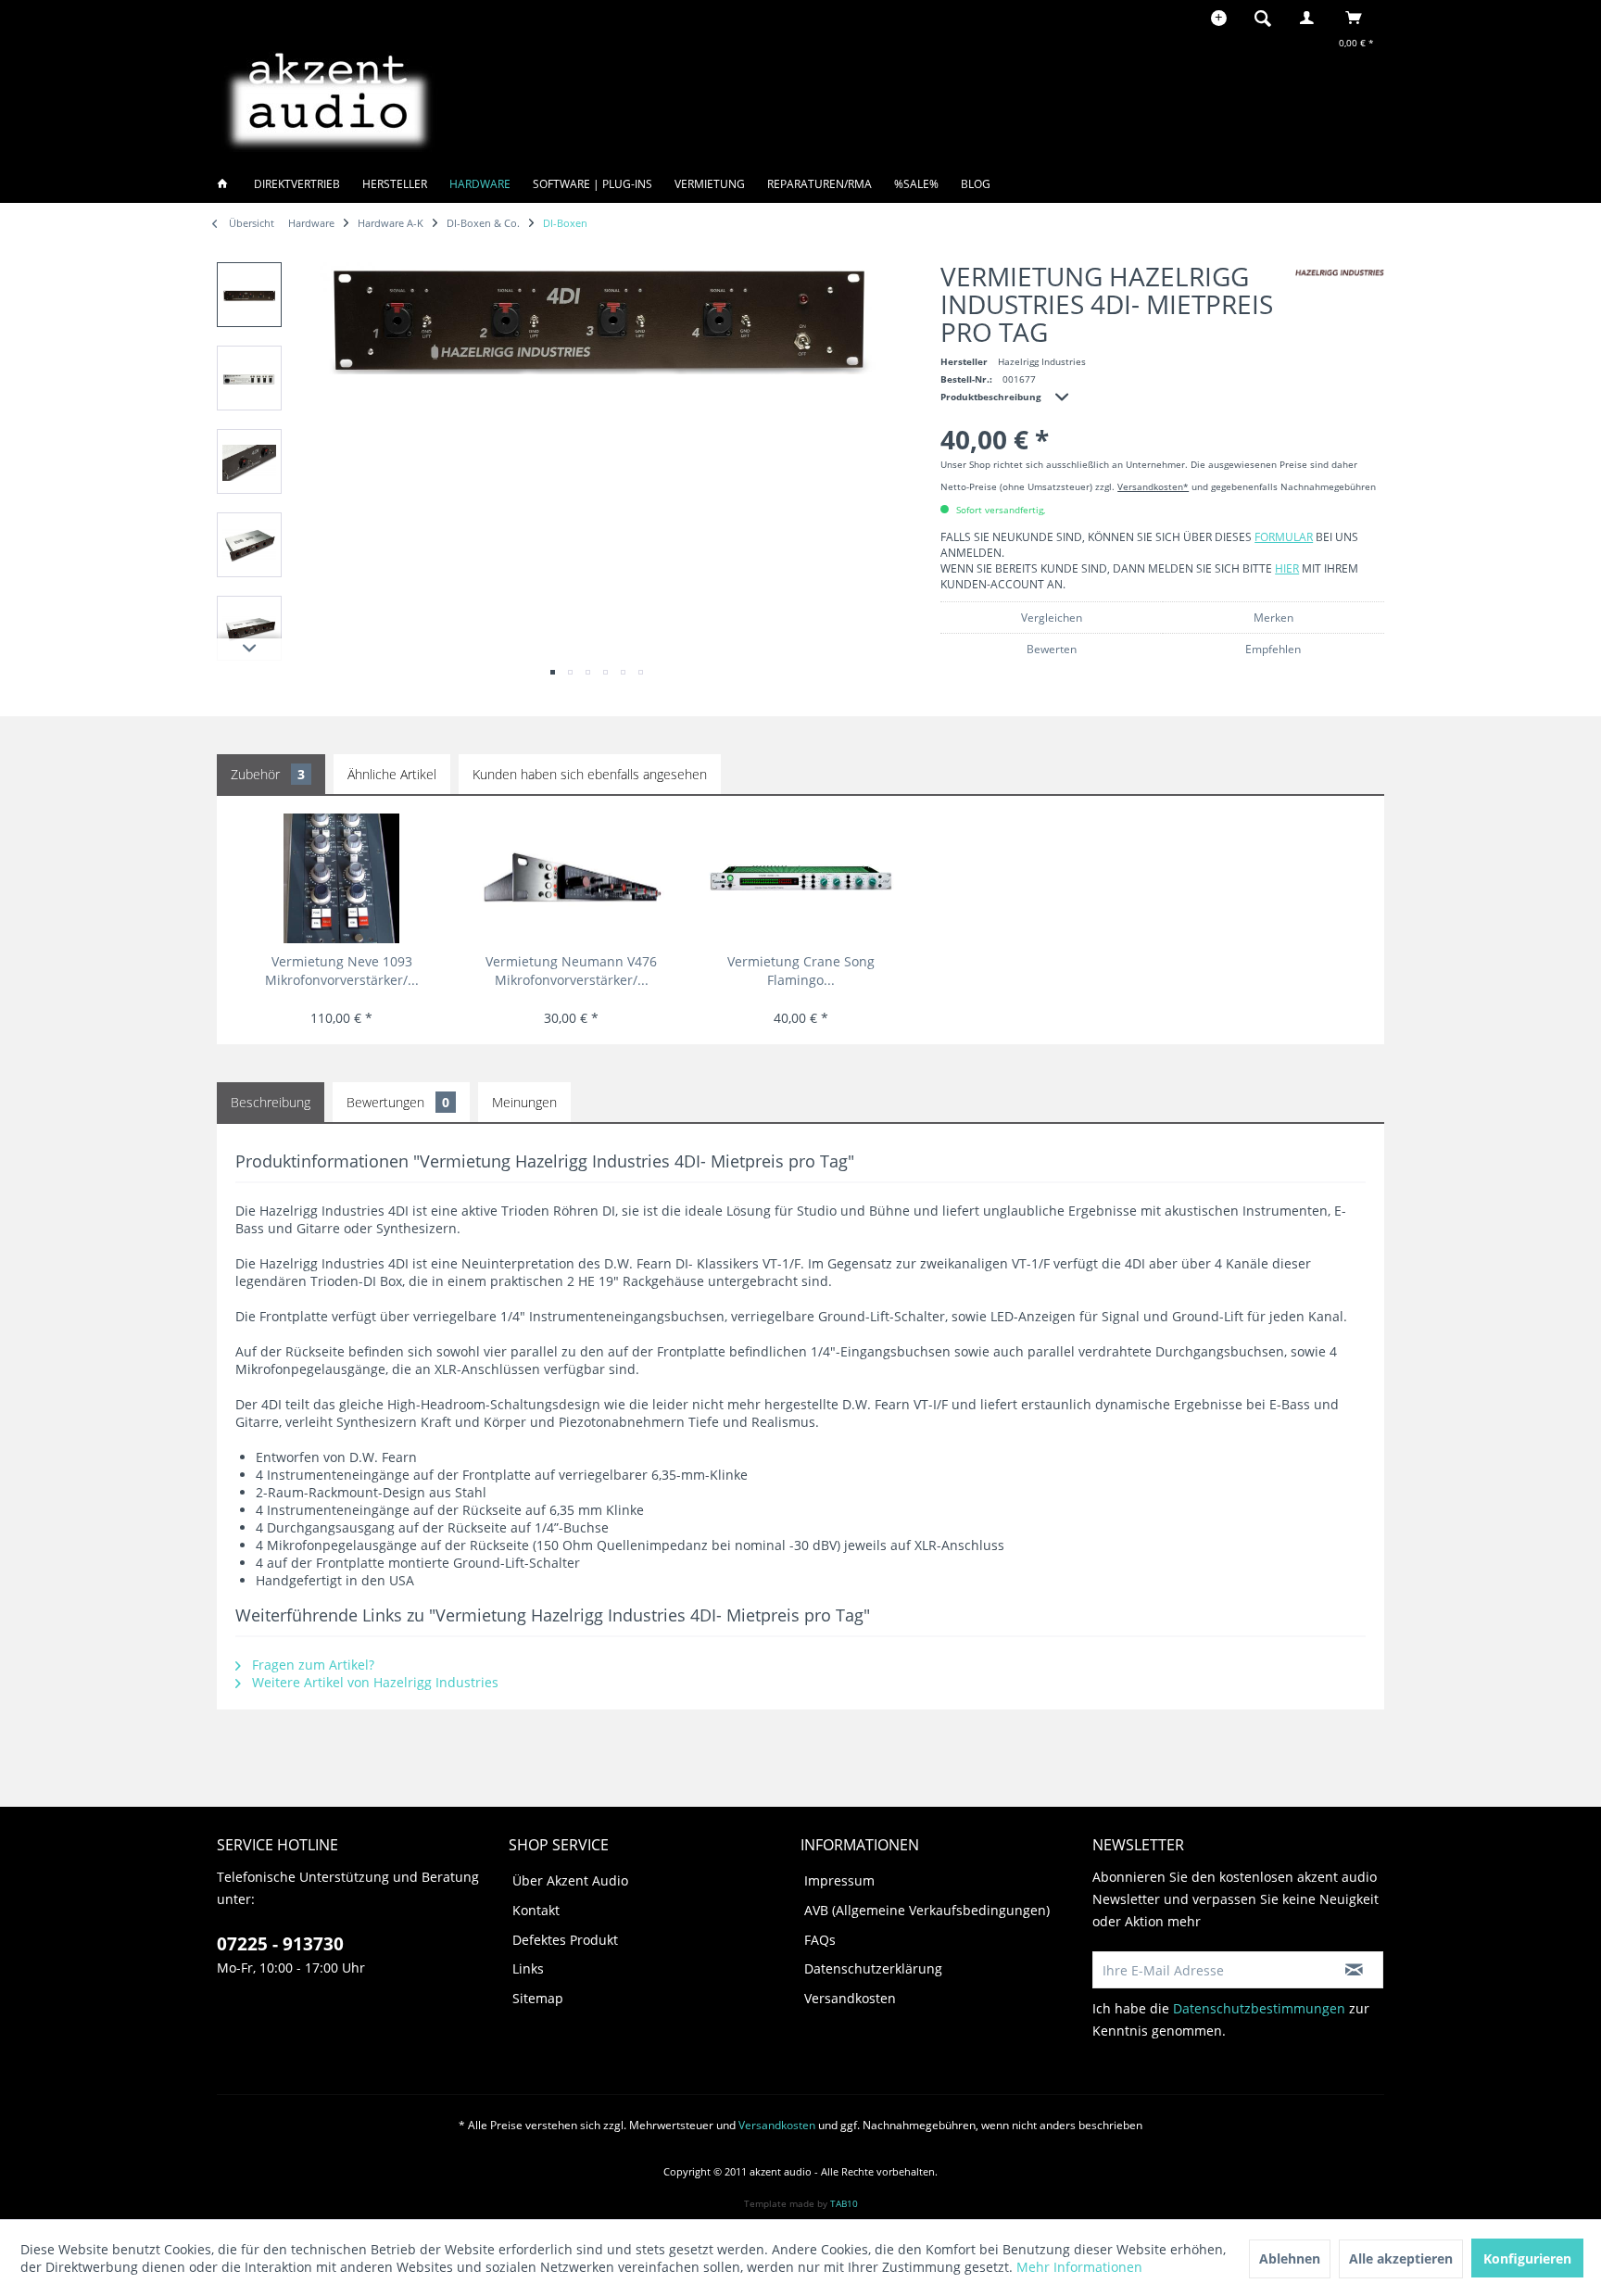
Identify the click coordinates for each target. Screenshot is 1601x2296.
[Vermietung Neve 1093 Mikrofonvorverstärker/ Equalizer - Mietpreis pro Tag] (341, 878)
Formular (1284, 537)
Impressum (839, 1880)
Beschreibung (271, 1102)
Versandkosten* (1153, 486)
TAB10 (844, 2203)
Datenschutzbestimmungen (1259, 2008)
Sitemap (538, 1998)
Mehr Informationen (1079, 2267)
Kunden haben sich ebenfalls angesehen (590, 774)
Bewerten (1052, 649)
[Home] (228, 184)
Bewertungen (398, 1102)
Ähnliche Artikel (392, 774)
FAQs (820, 1940)
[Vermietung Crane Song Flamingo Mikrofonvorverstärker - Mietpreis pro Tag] (801, 878)
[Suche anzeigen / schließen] (1263, 18)
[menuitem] (1268, 18)
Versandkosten (850, 1998)
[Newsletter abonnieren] (1354, 1970)
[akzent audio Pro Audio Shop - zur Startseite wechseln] (328, 98)
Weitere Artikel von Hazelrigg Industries (373, 1682)
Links (528, 1968)
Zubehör (268, 774)
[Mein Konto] (1311, 18)
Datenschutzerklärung (873, 1968)
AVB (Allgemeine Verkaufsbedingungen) (927, 1910)
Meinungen (524, 1102)
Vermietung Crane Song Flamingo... (801, 971)
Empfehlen (1273, 649)
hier (1287, 568)
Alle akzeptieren (1401, 2258)
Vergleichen (1052, 618)
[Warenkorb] (1359, 18)
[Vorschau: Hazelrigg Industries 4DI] (249, 295)
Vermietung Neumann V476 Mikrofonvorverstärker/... (571, 971)
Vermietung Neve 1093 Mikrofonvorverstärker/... (342, 971)
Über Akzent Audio (570, 1880)
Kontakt (536, 1910)
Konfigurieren (1527, 2258)
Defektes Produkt (565, 1940)
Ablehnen (1290, 2258)
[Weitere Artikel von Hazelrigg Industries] (1340, 273)
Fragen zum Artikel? (311, 1665)
